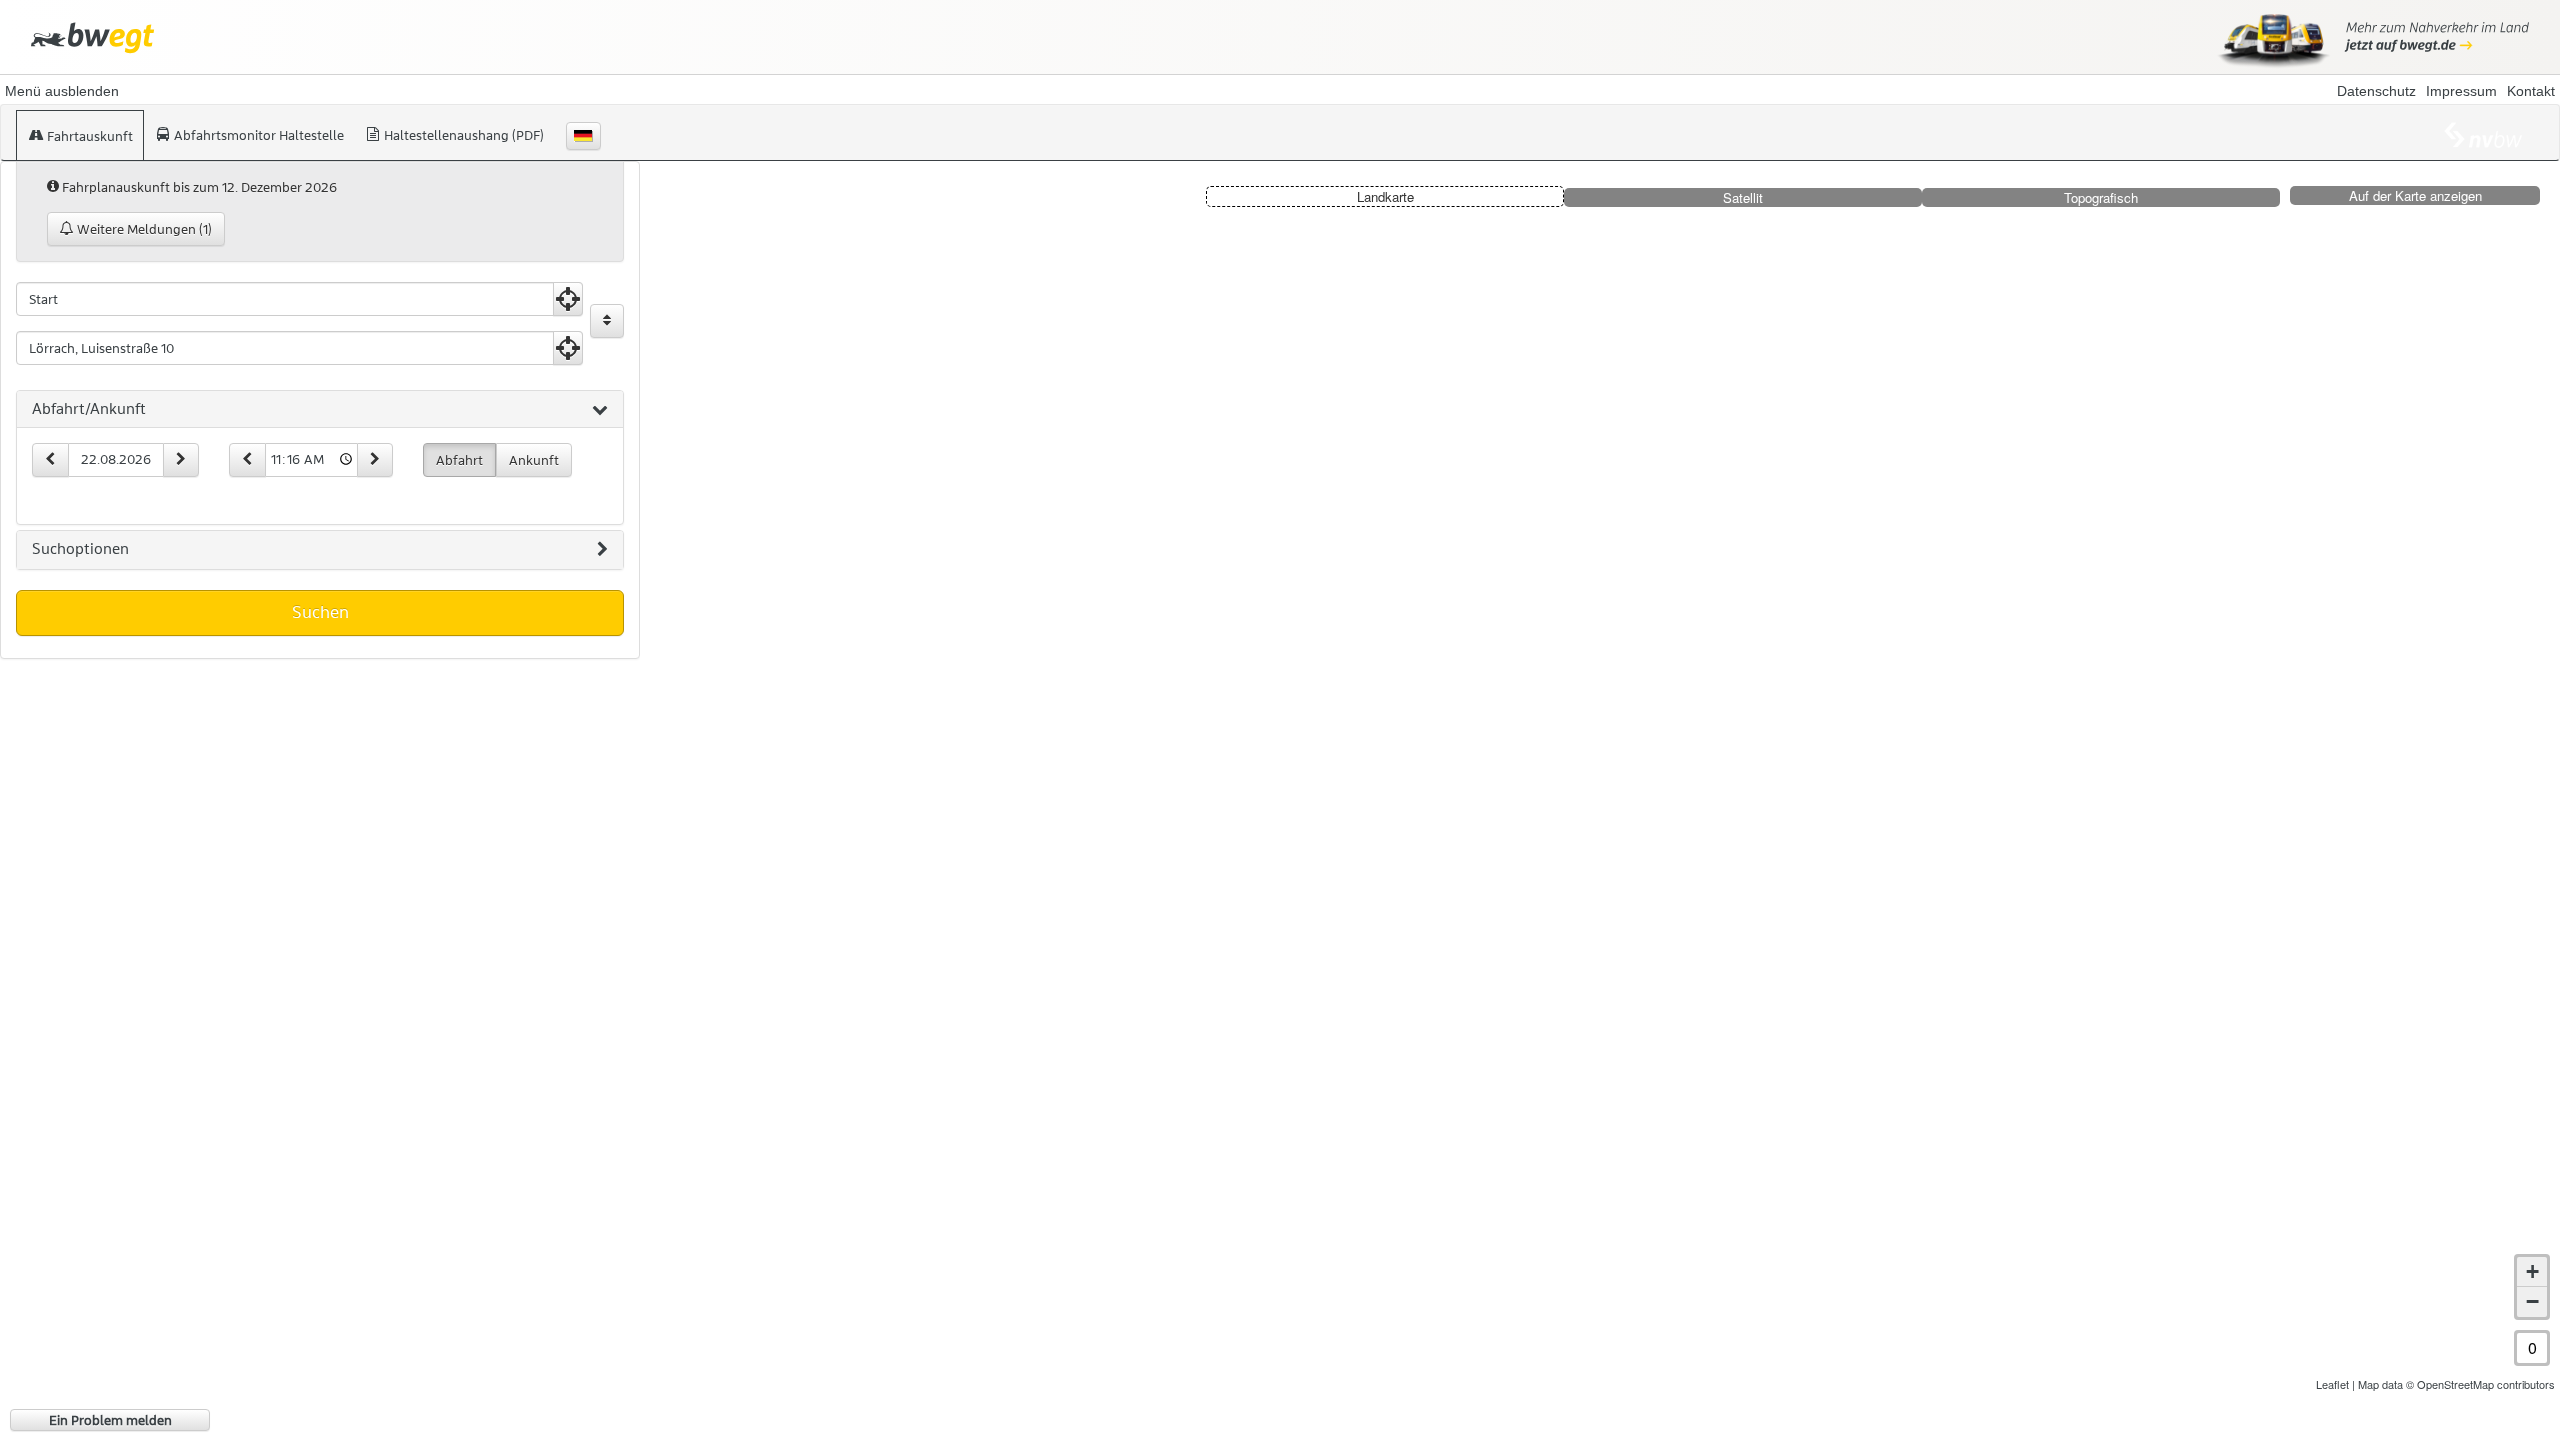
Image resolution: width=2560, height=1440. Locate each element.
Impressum (2461, 91)
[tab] (320, 410)
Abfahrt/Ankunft (89, 409)
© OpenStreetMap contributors (2480, 1384)
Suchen (320, 612)
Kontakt (2531, 91)
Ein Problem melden (110, 1420)
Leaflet (2332, 1384)
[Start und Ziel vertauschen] (607, 321)
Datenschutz (2376, 91)
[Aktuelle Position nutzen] (568, 299)
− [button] (2532, 1301)
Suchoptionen (80, 549)
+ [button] (2532, 1271)
